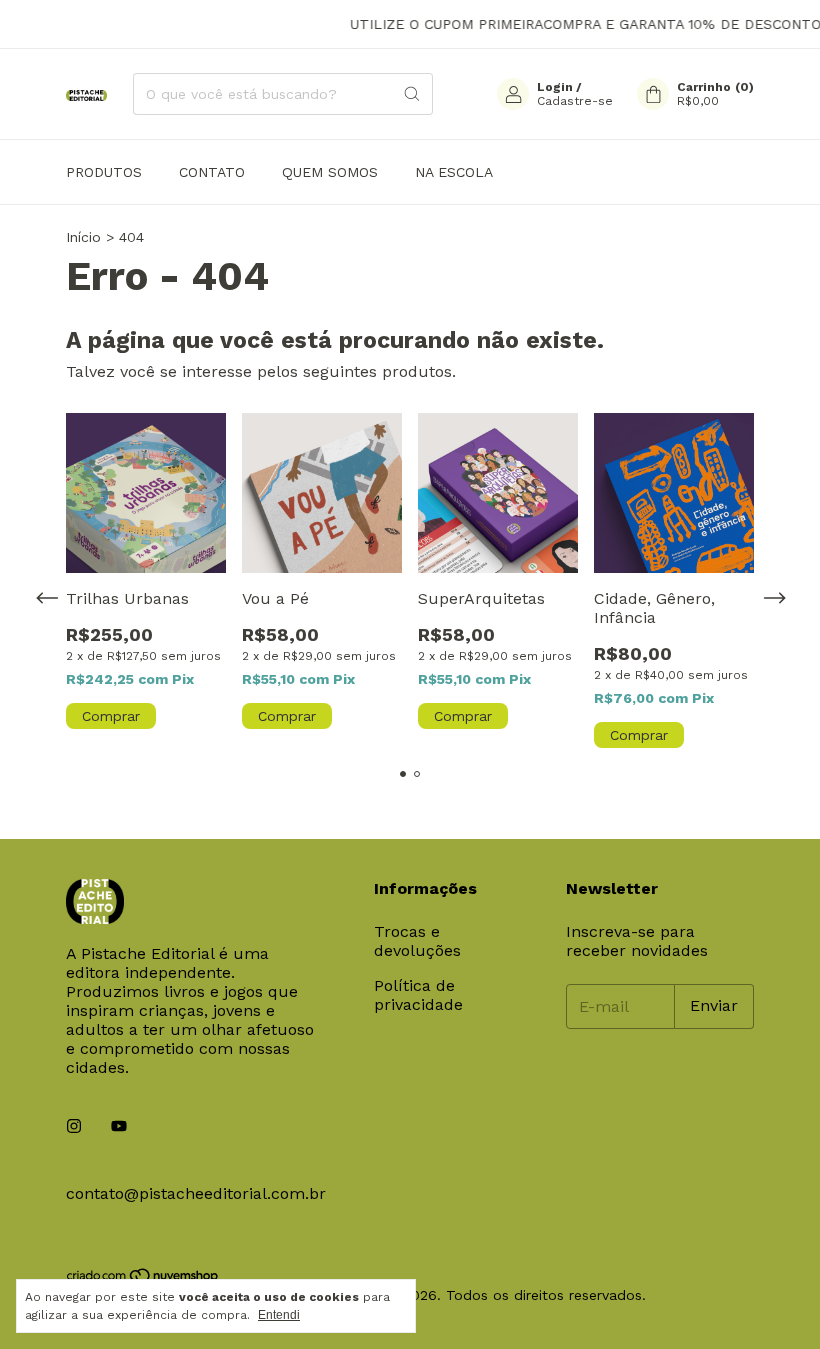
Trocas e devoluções (417, 941)
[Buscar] (412, 94)
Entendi (279, 1315)
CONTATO (212, 172)
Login (555, 87)
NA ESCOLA (454, 172)
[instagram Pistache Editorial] (74, 1126)
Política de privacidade (418, 995)
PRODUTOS (104, 172)
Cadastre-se (575, 101)
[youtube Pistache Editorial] (119, 1126)
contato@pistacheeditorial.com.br (196, 1193)
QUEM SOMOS (330, 172)
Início (83, 237)
